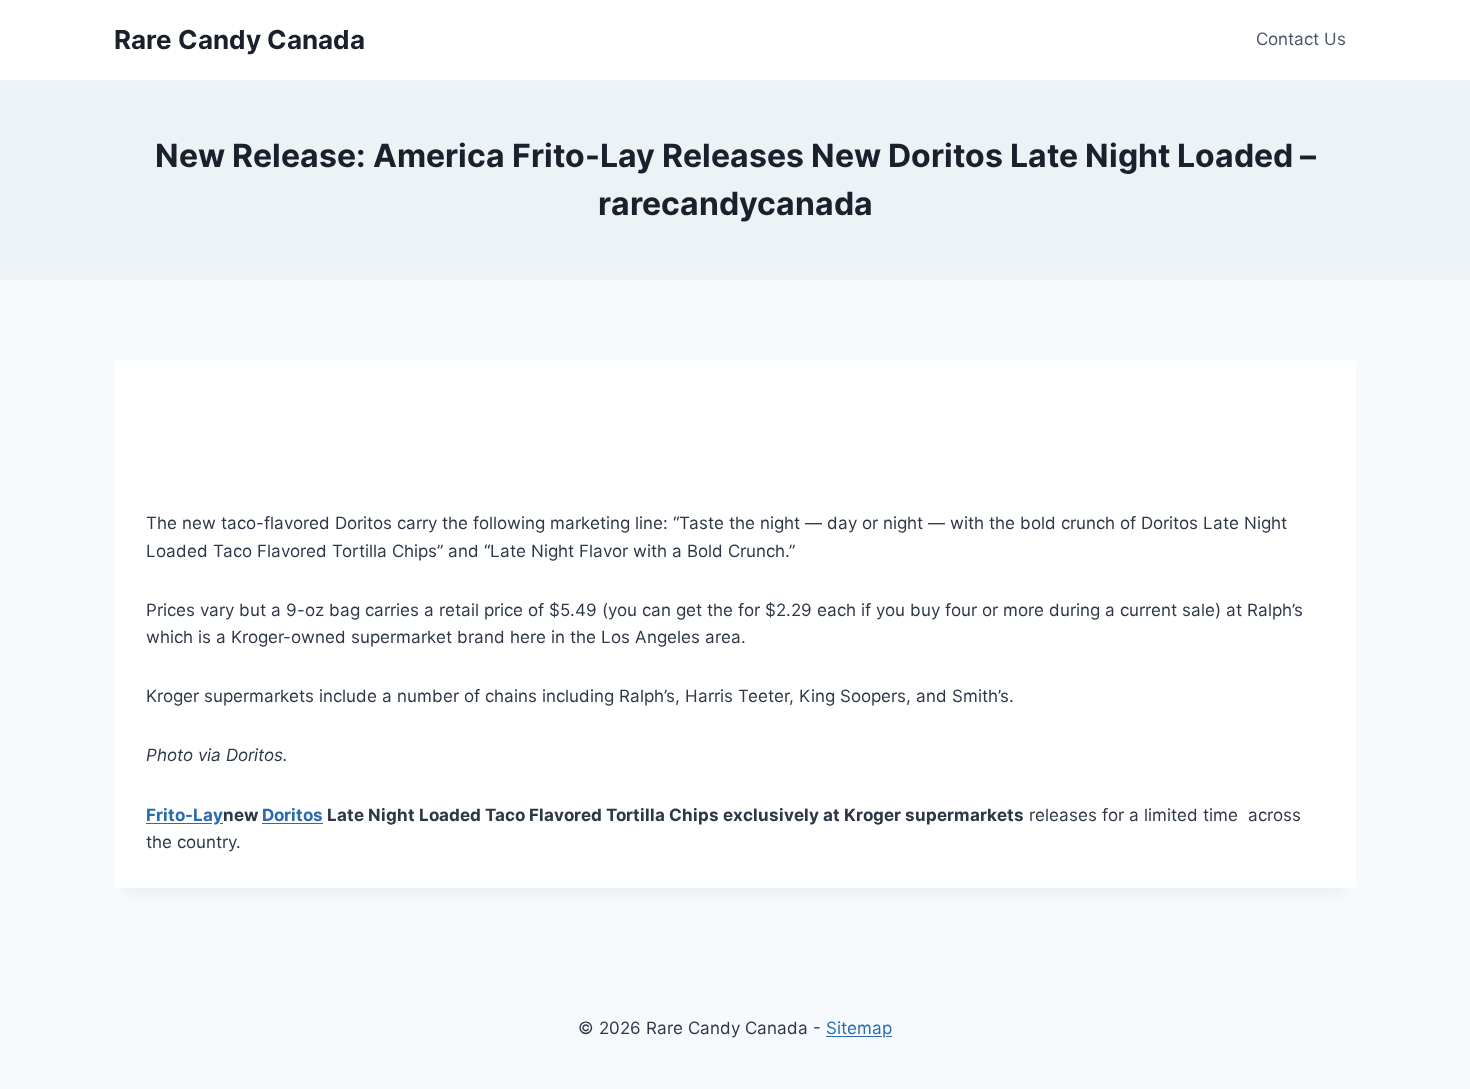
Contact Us (1301, 39)
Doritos (292, 815)
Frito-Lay (184, 815)
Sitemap (859, 1028)
